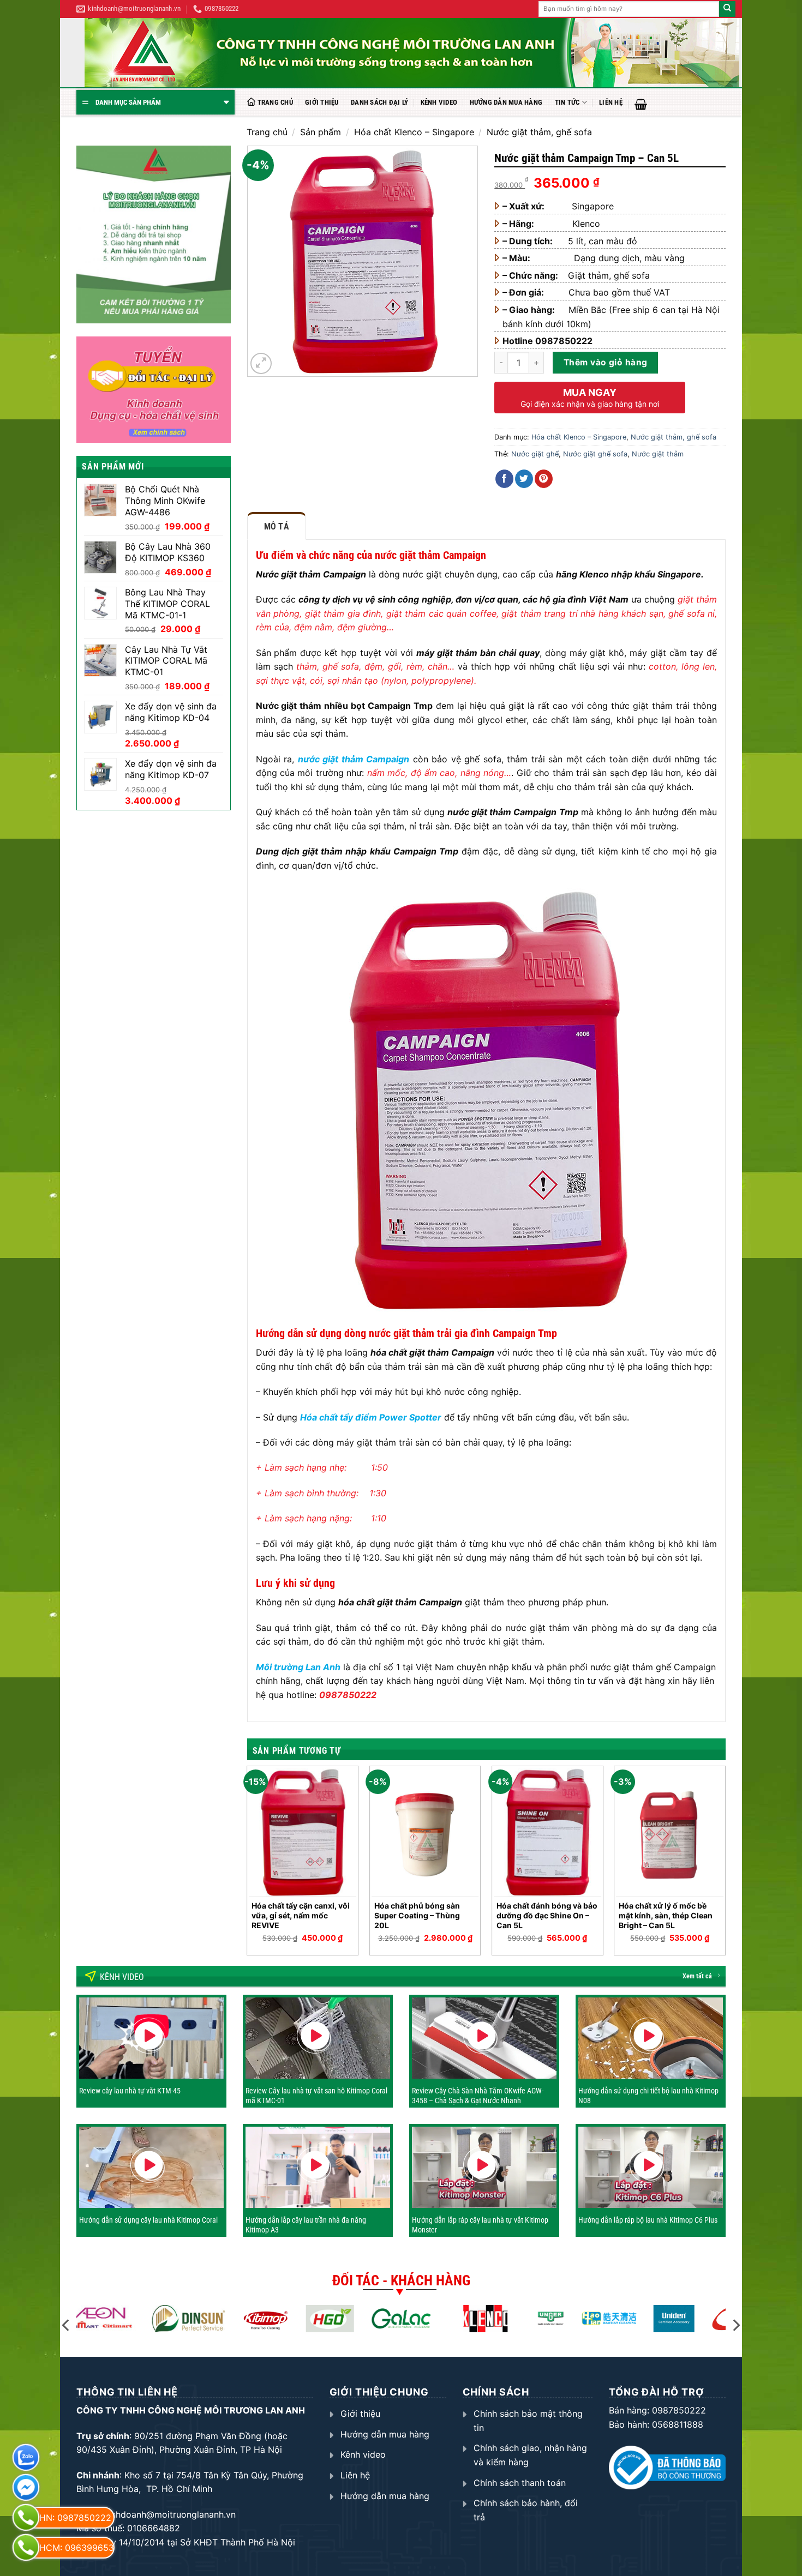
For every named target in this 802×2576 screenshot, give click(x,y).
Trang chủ (275, 102)
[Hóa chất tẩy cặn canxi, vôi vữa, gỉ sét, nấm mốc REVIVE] (303, 1832)
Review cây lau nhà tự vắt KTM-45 (130, 2091)
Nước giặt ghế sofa (595, 454)
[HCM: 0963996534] (26, 2547)
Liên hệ (611, 102)
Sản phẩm (321, 132)
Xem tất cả (697, 1976)
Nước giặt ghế (535, 454)
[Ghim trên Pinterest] (544, 479)
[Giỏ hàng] (641, 104)
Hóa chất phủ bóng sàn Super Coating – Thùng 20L (417, 1915)
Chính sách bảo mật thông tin (528, 2421)
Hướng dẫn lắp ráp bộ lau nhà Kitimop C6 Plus (648, 2220)
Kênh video (439, 102)
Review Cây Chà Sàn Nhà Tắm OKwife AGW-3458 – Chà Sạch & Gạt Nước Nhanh (478, 2096)
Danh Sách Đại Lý (379, 102)
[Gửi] (727, 9)
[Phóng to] (261, 363)
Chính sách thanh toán (520, 2483)
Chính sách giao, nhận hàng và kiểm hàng (530, 2455)
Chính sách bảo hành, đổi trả (526, 2510)
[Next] (725, 1865)
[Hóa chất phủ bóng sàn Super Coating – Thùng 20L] (425, 1832)
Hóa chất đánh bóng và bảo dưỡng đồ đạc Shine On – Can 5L (547, 1915)
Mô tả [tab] (277, 526)
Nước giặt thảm (658, 454)
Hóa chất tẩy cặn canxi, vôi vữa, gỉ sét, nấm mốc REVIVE (301, 1915)
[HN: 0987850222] (26, 2517)
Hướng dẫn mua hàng (506, 102)
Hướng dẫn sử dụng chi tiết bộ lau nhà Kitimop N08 (648, 2096)
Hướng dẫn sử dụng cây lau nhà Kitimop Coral (148, 2220)
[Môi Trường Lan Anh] (412, 53)
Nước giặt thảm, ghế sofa (539, 132)
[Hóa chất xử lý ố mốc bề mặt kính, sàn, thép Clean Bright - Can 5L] (670, 1832)
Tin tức (567, 102)
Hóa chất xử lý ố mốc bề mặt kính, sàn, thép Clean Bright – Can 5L (666, 1915)
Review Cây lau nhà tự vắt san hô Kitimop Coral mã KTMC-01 (316, 2096)
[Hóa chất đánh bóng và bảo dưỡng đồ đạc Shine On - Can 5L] (547, 1832)
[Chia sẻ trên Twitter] (524, 479)
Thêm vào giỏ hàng (606, 362)
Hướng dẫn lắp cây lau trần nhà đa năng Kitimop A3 (306, 2225)
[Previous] (248, 1865)
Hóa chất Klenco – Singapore (414, 132)
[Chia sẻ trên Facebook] (504, 479)
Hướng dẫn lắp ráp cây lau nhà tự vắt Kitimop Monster (480, 2225)
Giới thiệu (322, 102)
